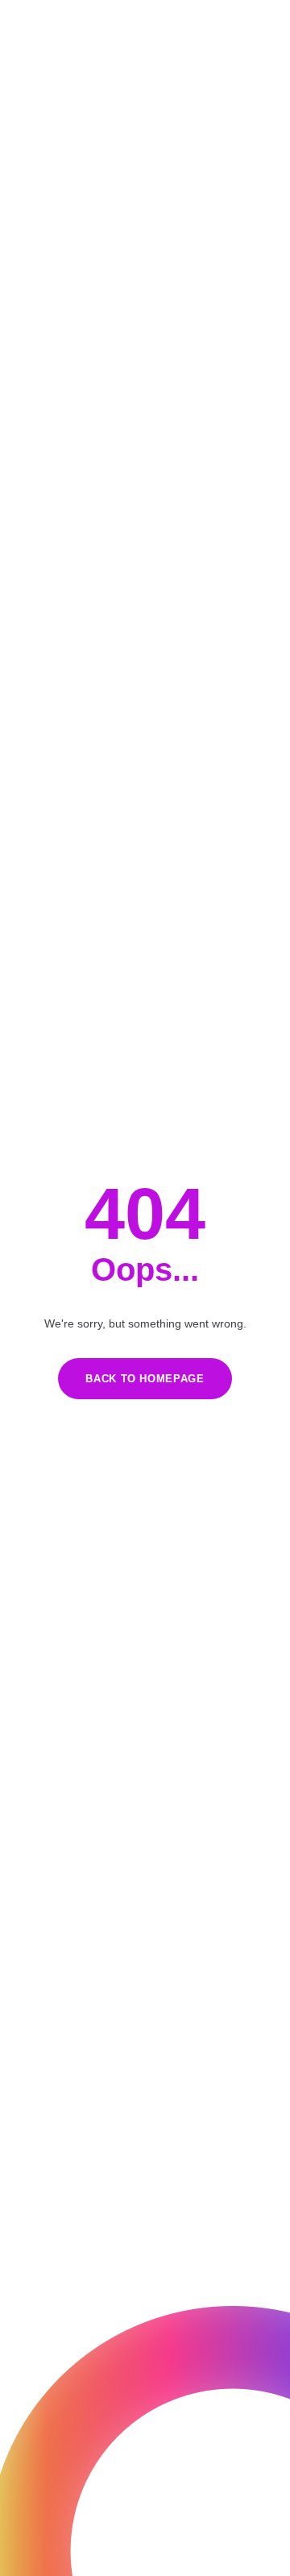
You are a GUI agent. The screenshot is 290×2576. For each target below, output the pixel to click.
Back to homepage (145, 1379)
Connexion (250, 25)
